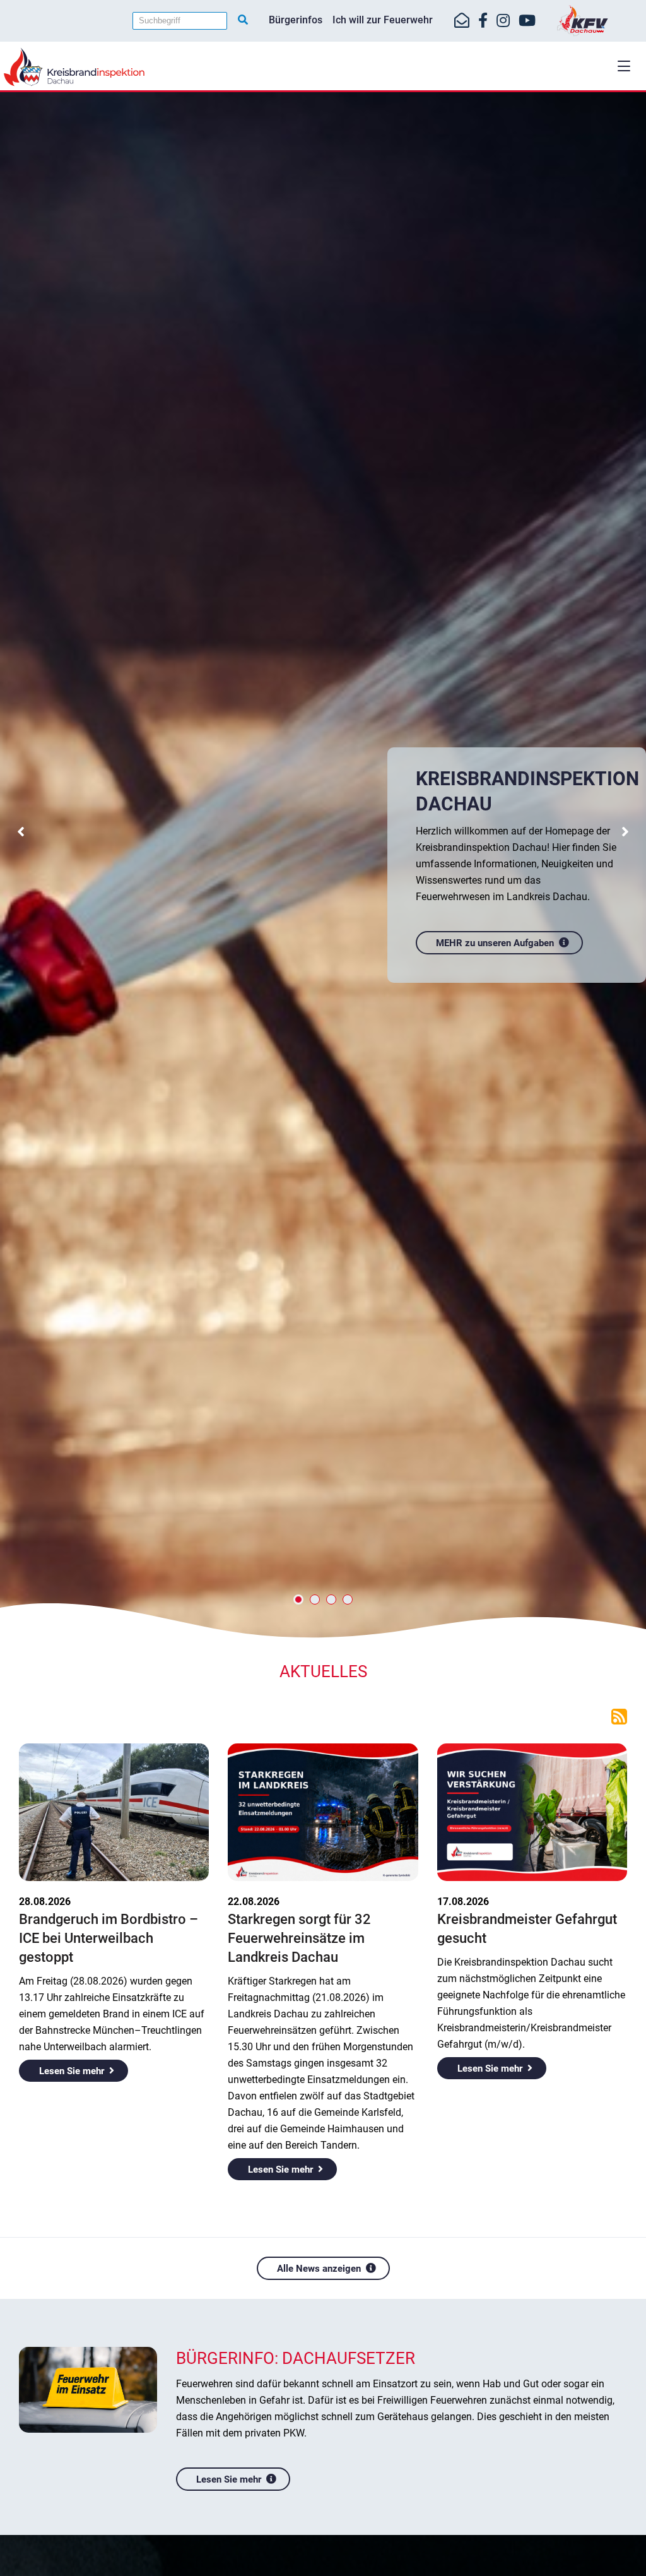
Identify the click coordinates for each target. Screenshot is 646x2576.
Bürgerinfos (296, 20)
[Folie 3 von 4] (331, 1600)
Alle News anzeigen (319, 2269)
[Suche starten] (243, 20)
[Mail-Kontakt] (462, 21)
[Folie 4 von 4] (348, 1600)
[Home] (323, 67)
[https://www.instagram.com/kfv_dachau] (503, 21)
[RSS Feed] (619, 1716)
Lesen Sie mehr (72, 2071)
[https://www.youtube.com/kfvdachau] (527, 21)
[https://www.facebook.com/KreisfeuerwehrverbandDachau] (483, 21)
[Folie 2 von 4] (315, 1600)
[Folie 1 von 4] (298, 1600)
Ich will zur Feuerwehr (383, 20)
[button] (624, 66)
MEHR (541, 1138)
